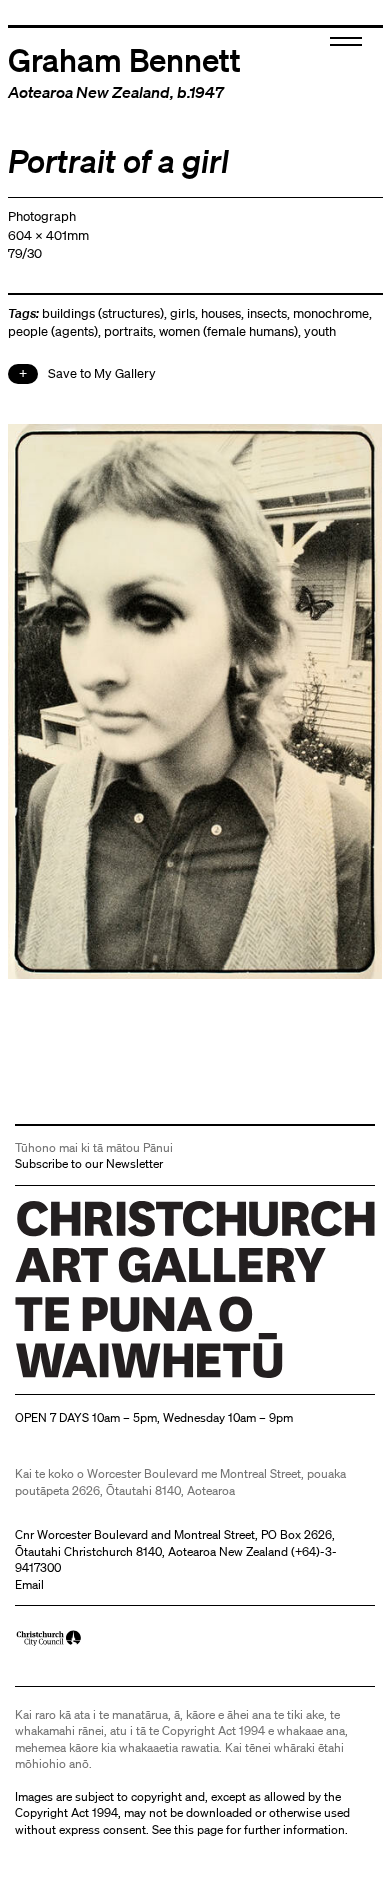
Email (29, 1584)
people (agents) (53, 331)
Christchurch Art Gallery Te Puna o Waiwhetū (134, 1378)
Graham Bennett (124, 59)
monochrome (331, 313)
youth (320, 331)
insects (267, 313)
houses (221, 313)
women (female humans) (228, 331)
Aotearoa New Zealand (89, 92)
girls (182, 313)
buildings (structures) (103, 313)
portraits (128, 331)
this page (198, 1829)
